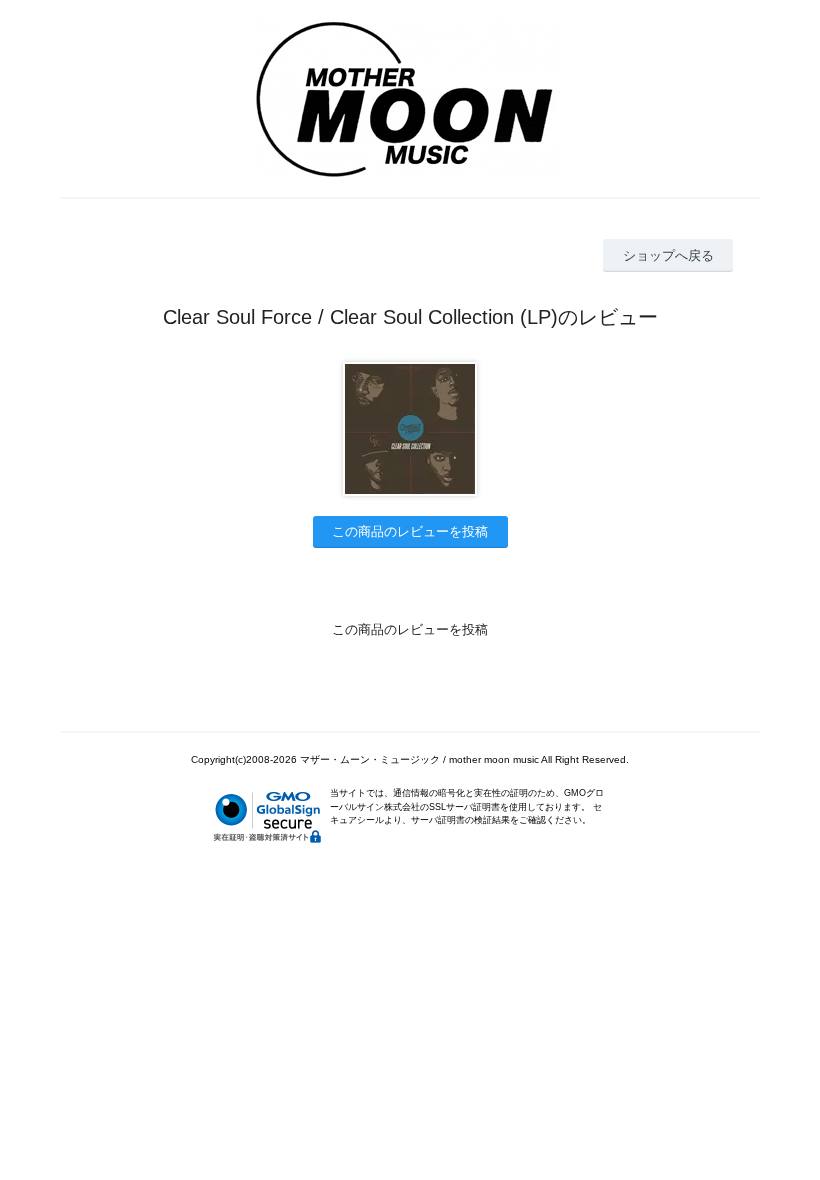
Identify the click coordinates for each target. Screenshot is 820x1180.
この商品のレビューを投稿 (410, 531)
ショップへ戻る (668, 255)
